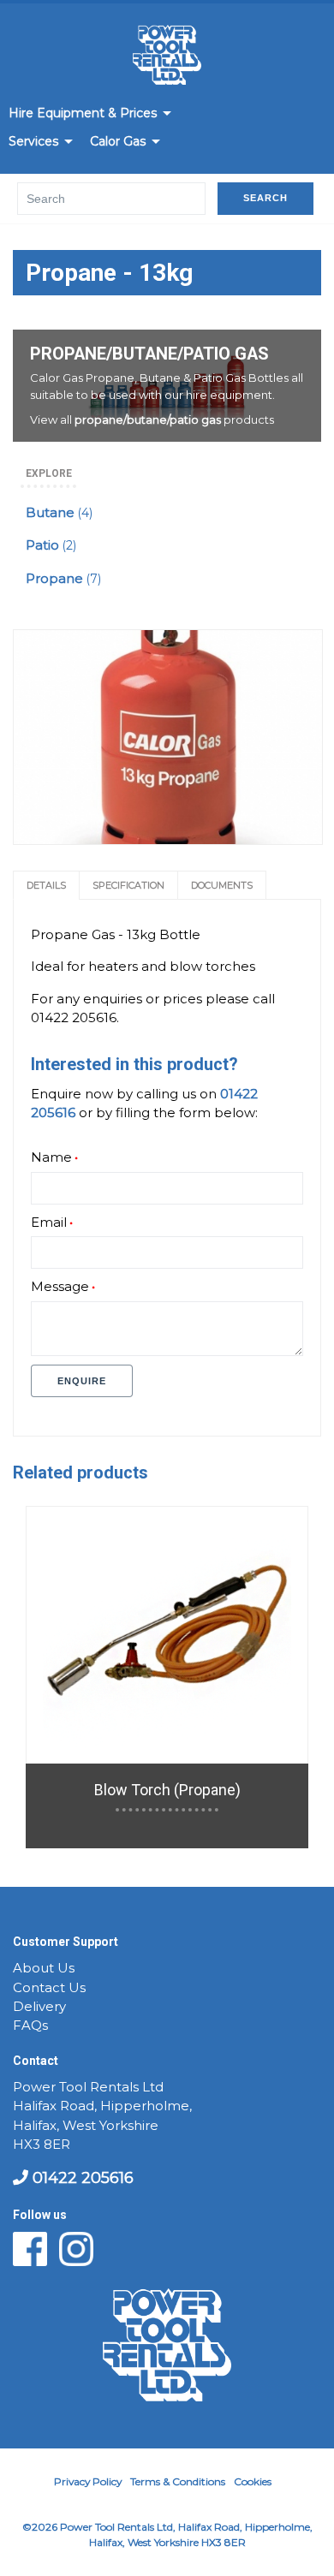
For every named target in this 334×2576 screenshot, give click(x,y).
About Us (44, 1968)
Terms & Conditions (178, 2481)
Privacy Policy (88, 2481)
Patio (51, 545)
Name (51, 1157)
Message (60, 1287)
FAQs (30, 2026)
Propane (63, 579)
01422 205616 (81, 2178)
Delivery (39, 2007)
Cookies (253, 2481)
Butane (59, 513)
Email (49, 1223)
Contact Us (49, 1988)
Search (265, 198)
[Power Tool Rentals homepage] (167, 58)
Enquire (82, 1381)
